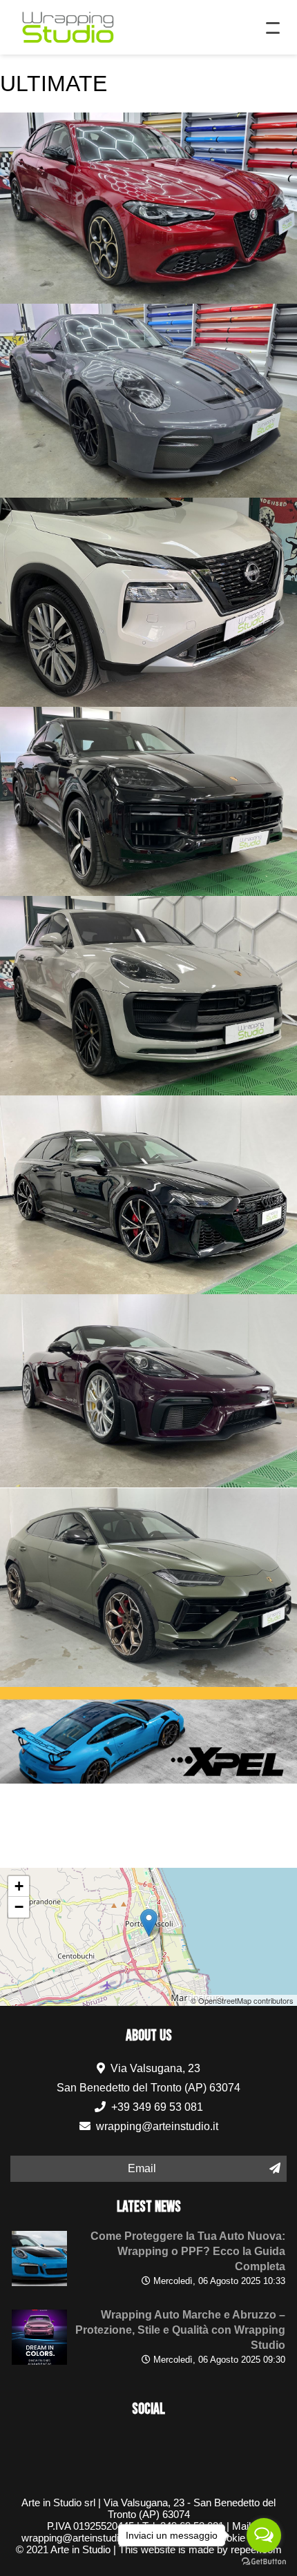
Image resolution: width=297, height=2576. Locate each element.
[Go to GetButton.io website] (264, 2562)
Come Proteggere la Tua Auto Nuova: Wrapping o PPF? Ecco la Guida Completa (188, 2251)
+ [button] (19, 1886)
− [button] (19, 1907)
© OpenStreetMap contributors (242, 2000)
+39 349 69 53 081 (156, 2107)
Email (142, 2168)
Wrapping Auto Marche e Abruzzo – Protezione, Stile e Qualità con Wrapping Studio (180, 2330)
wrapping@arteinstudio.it (157, 2126)
